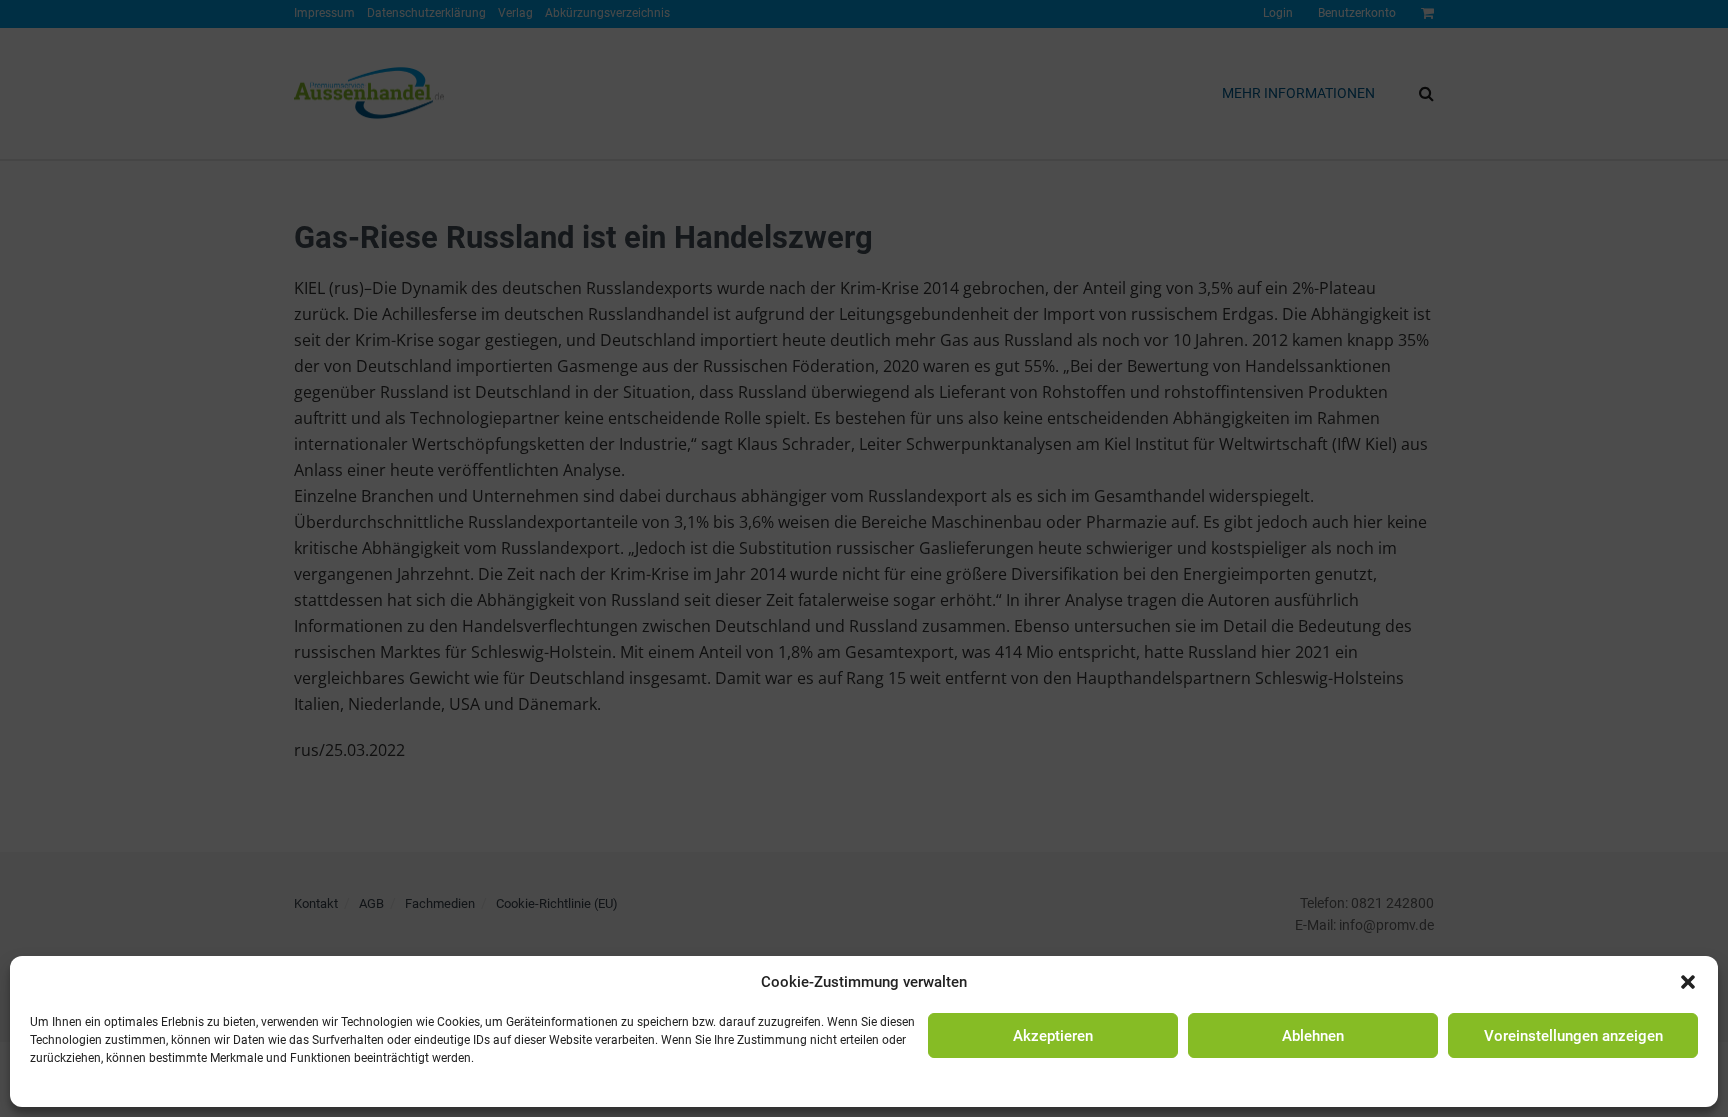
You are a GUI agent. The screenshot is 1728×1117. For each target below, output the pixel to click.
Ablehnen (1313, 1036)
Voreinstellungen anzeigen (1573, 1036)
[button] (1688, 982)
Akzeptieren (1053, 1036)
